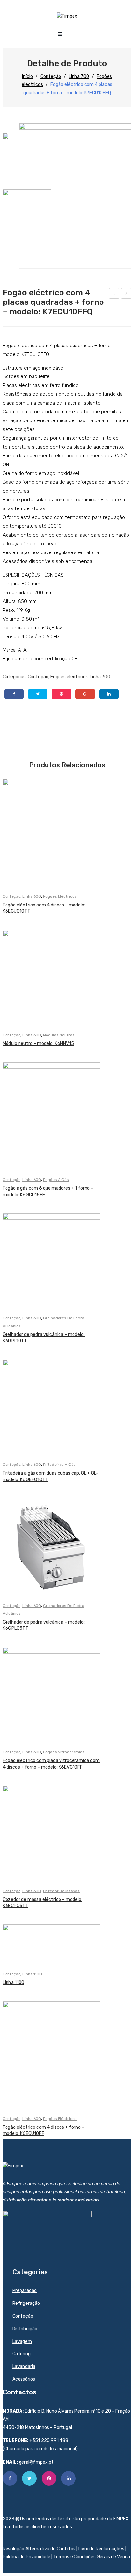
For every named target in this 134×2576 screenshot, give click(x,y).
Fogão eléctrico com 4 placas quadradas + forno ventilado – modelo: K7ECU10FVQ (114, 294)
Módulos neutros (59, 1035)
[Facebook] (14, 694)
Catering (21, 2354)
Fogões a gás (56, 1180)
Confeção (51, 76)
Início (27, 76)
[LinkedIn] (109, 694)
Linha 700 (79, 76)
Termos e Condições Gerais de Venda (92, 2557)
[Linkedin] (68, 2478)
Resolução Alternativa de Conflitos (40, 2549)
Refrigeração (26, 2303)
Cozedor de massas (61, 1891)
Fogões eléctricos (69, 677)
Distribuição (25, 2329)
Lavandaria (24, 2367)
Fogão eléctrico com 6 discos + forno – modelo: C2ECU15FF (126, 294)
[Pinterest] (61, 694)
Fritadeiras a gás (59, 1465)
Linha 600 (32, 896)
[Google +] (85, 694)
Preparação (25, 2291)
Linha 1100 (32, 1974)
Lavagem (22, 2341)
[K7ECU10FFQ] (27, 157)
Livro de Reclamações (101, 2549)
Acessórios (24, 2379)
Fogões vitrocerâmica (64, 1752)
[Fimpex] (67, 16)
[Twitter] (38, 694)
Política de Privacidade (27, 2557)
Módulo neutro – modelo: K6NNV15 (38, 1044)
